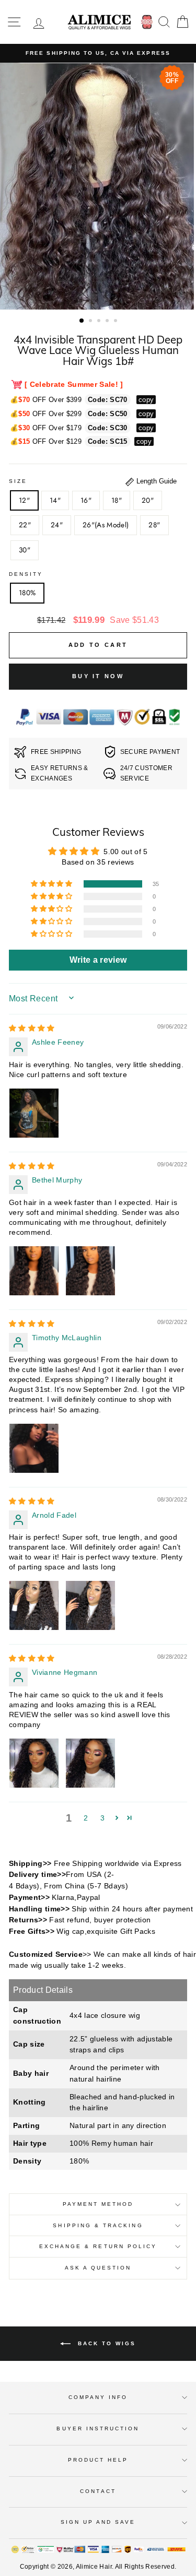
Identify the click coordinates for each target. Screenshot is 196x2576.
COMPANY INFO (98, 2397)
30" (25, 550)
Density (26, 574)
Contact (98, 2491)
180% (27, 593)
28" (154, 525)
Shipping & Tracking (98, 2225)
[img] (32, 1028)
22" (25, 525)
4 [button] (108, 322)
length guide (155, 481)
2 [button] (91, 322)
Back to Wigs (105, 2343)
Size (18, 481)
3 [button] (100, 322)
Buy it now (98, 676)
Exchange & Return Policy (98, 2246)
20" (148, 500)
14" (55, 500)
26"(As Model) (106, 525)
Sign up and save (98, 2522)
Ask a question (98, 2268)
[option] (98, 53)
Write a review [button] (98, 960)
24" (57, 525)
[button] (52, 884)
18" (117, 500)
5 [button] (117, 322)
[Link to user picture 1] (34, 1113)
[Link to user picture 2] (90, 1271)
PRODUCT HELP (98, 2460)
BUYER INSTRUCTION (98, 2429)
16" (86, 500)
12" (24, 500)
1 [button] (82, 321)
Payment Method (98, 2204)
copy (146, 400)
